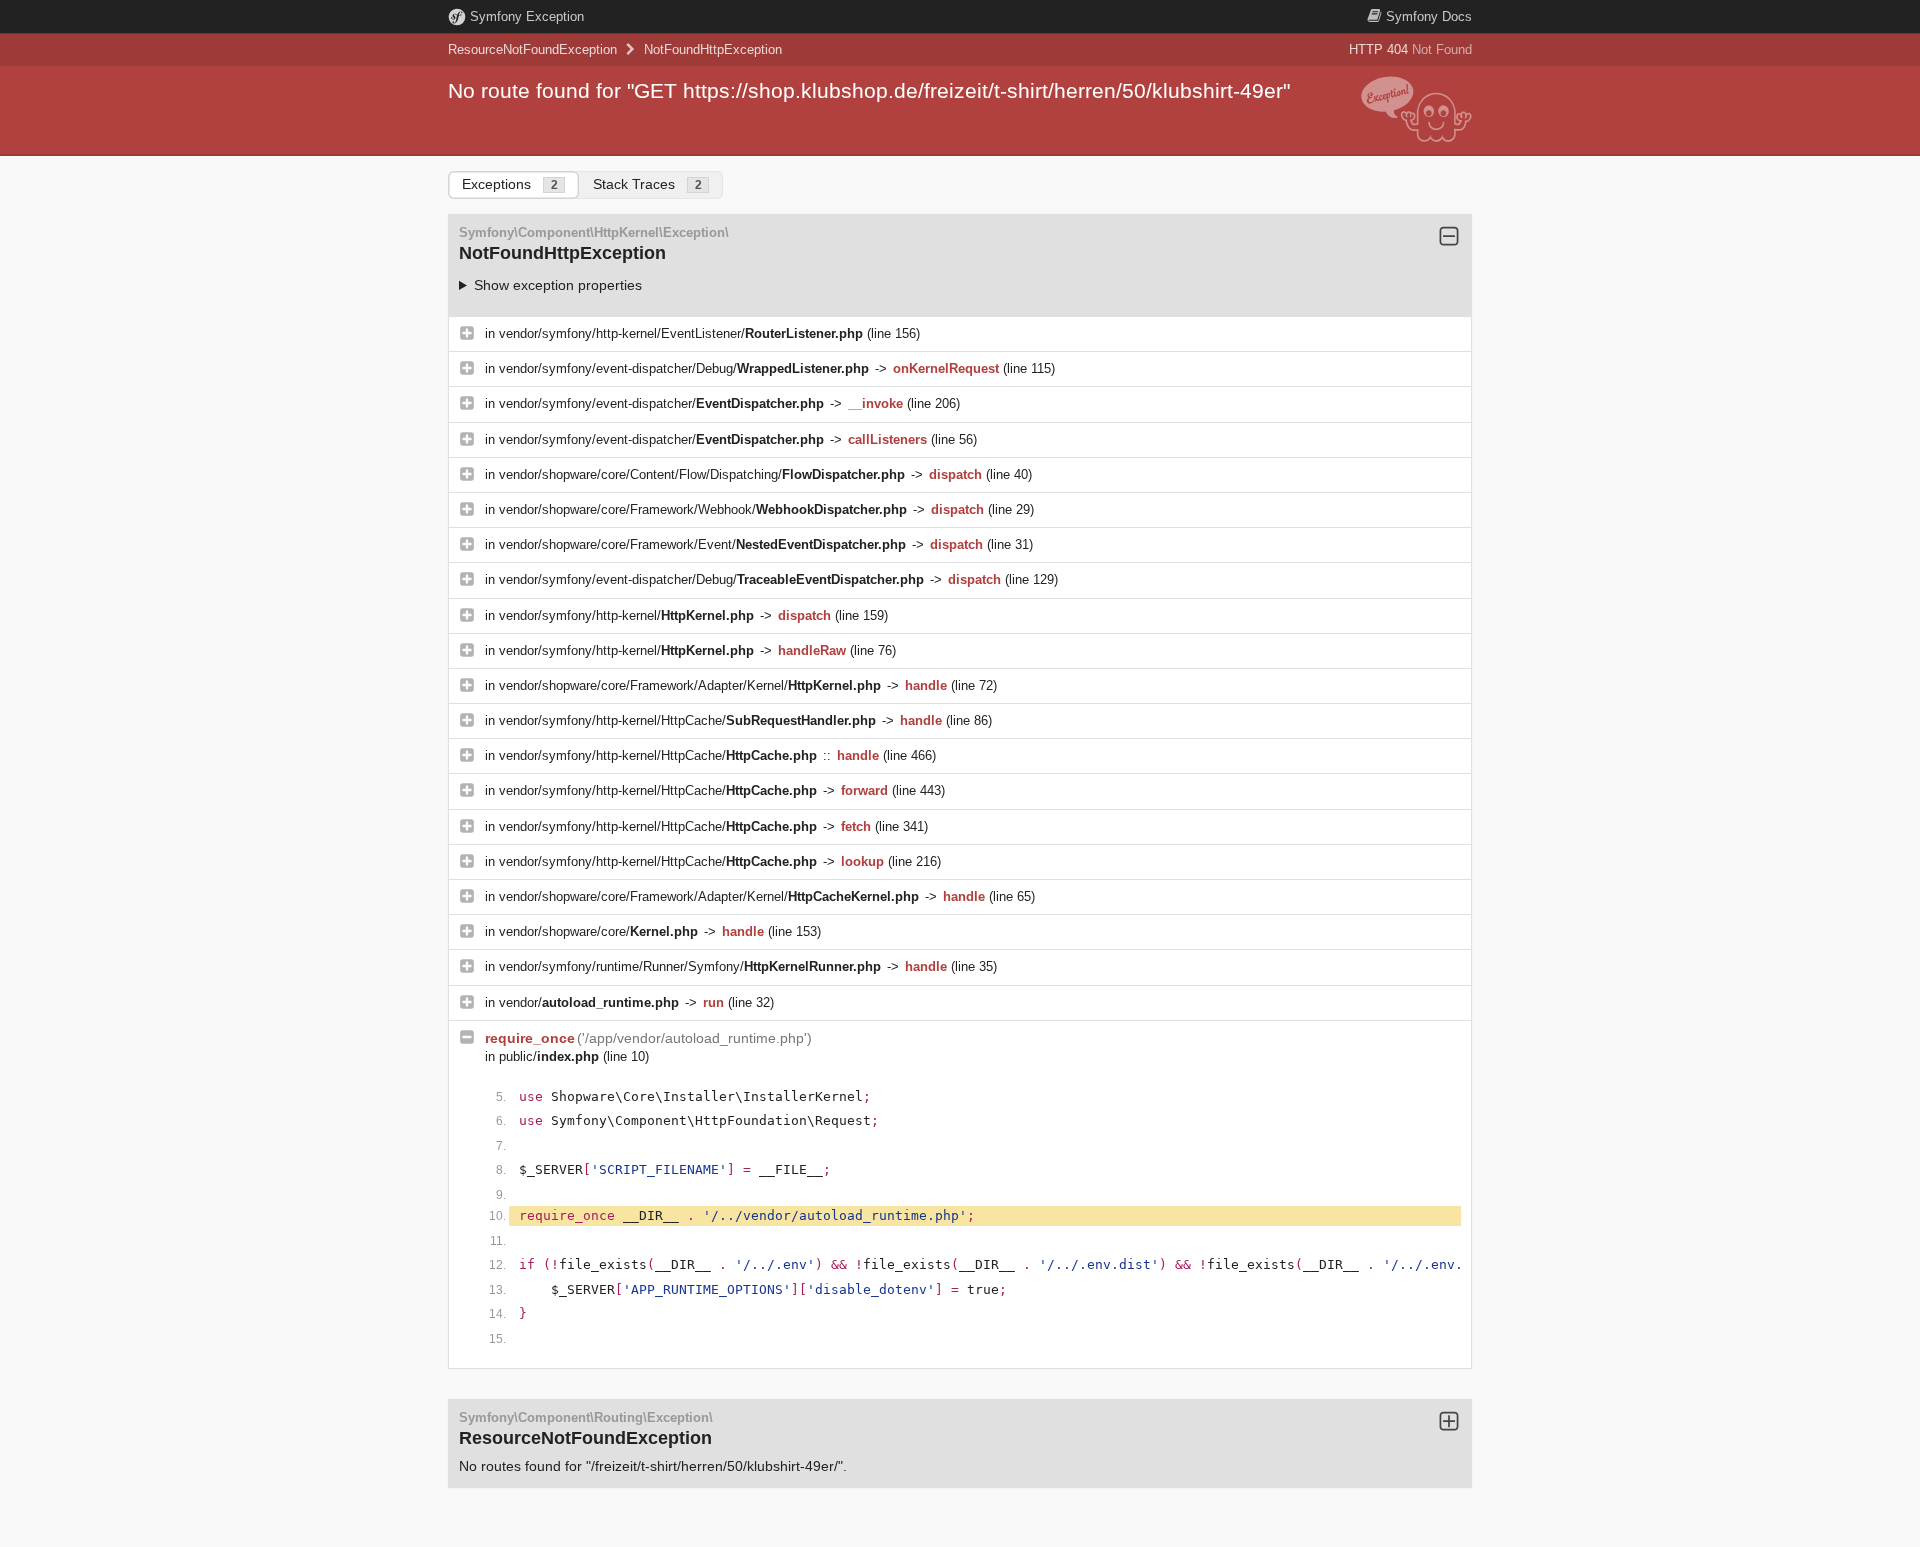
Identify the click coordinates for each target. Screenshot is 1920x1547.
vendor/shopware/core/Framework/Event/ (702, 544)
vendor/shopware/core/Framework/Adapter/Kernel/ (690, 685)
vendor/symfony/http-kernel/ (626, 615)
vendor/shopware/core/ (598, 931)
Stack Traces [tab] (647, 184)
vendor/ (589, 1002)
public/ (549, 1056)
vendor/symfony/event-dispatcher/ (661, 403)
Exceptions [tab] (510, 184)
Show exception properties (558, 285)
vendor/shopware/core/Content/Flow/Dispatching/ (702, 474)
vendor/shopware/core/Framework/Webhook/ (703, 509)
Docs (1429, 16)
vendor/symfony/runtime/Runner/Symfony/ (690, 966)
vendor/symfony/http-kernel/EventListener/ (681, 333)
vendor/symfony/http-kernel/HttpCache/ (687, 720)
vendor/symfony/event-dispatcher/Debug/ (684, 368)
